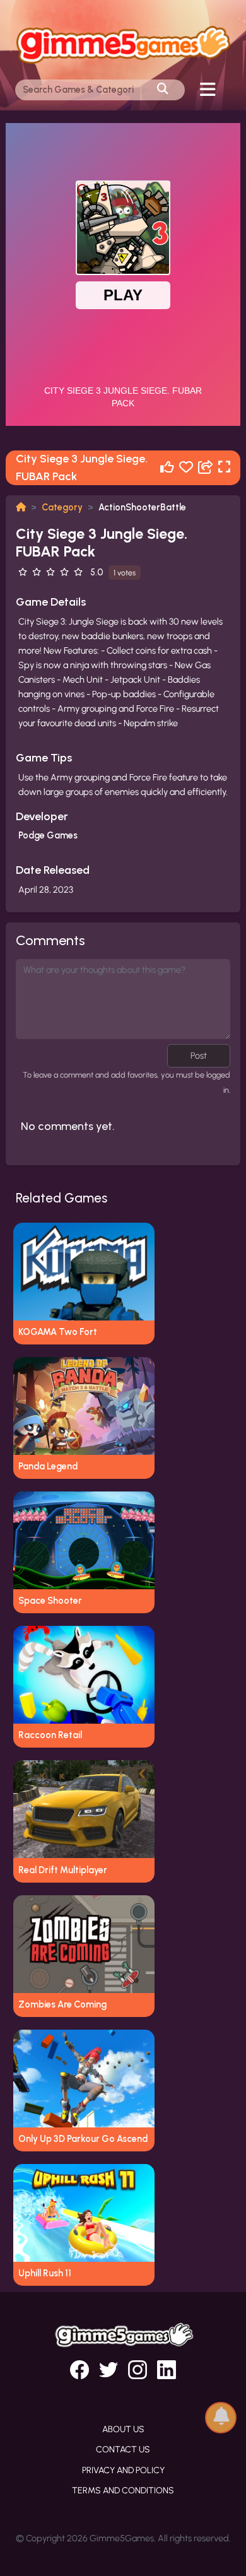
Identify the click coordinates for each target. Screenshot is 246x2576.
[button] (221, 2417)
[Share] (206, 468)
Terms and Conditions (123, 2491)
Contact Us (123, 2450)
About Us (123, 2429)
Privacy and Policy (123, 2470)
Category (62, 507)
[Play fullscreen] (224, 468)
